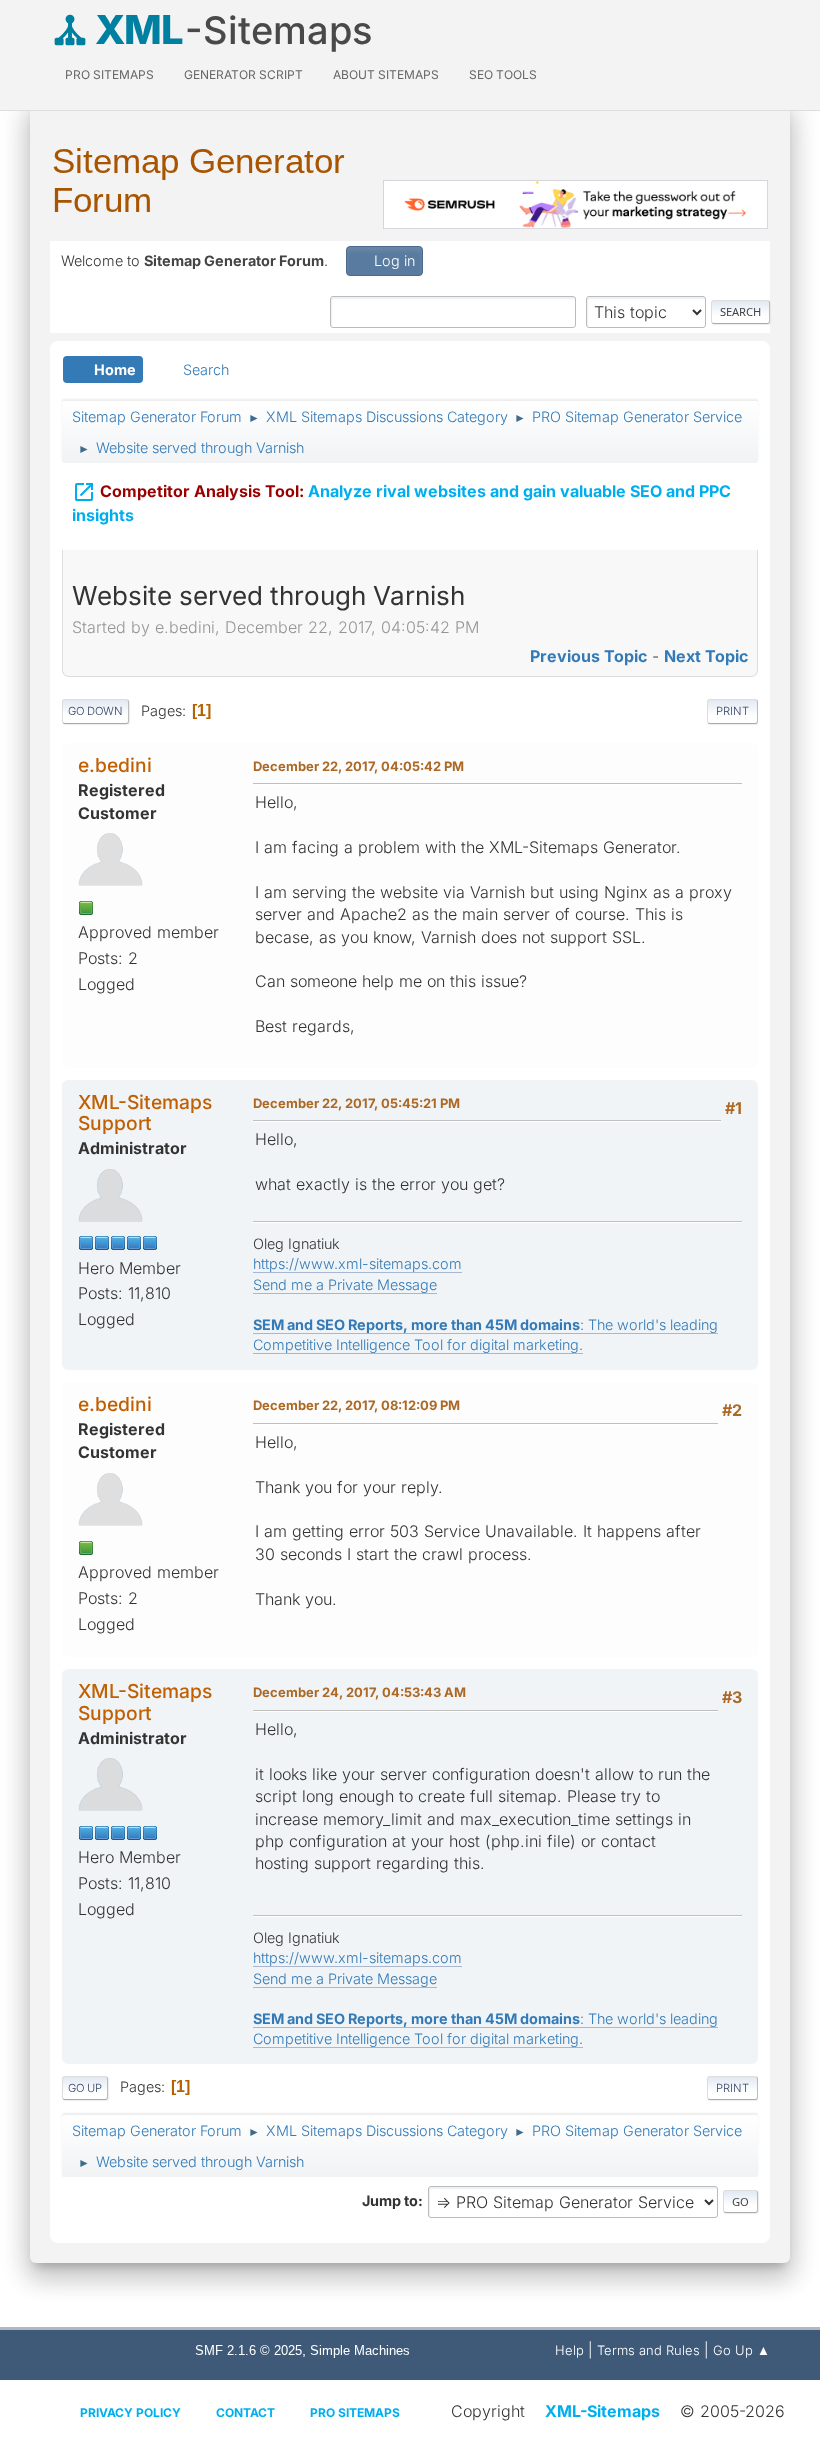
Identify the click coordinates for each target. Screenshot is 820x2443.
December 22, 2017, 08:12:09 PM (356, 1405)
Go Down (95, 711)
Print (732, 711)
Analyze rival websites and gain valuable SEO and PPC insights (401, 502)
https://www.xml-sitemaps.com (357, 1263)
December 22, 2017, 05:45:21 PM (356, 1103)
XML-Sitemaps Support (145, 1112)
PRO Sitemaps (109, 74)
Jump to (390, 2200)
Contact (245, 2412)
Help (569, 2350)
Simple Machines (360, 2350)
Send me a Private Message (345, 1284)
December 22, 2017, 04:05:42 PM (358, 766)
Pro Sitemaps (355, 2412)
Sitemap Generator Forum (198, 180)
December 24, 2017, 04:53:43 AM (359, 1692)
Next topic (706, 656)
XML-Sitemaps (602, 2411)
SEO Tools (503, 74)
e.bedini (115, 765)
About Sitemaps (386, 74)
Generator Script (243, 74)
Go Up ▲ (741, 2350)
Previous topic (588, 656)
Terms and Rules (648, 2350)
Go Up (85, 2088)
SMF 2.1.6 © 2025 (248, 2350)
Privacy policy (130, 2412)
